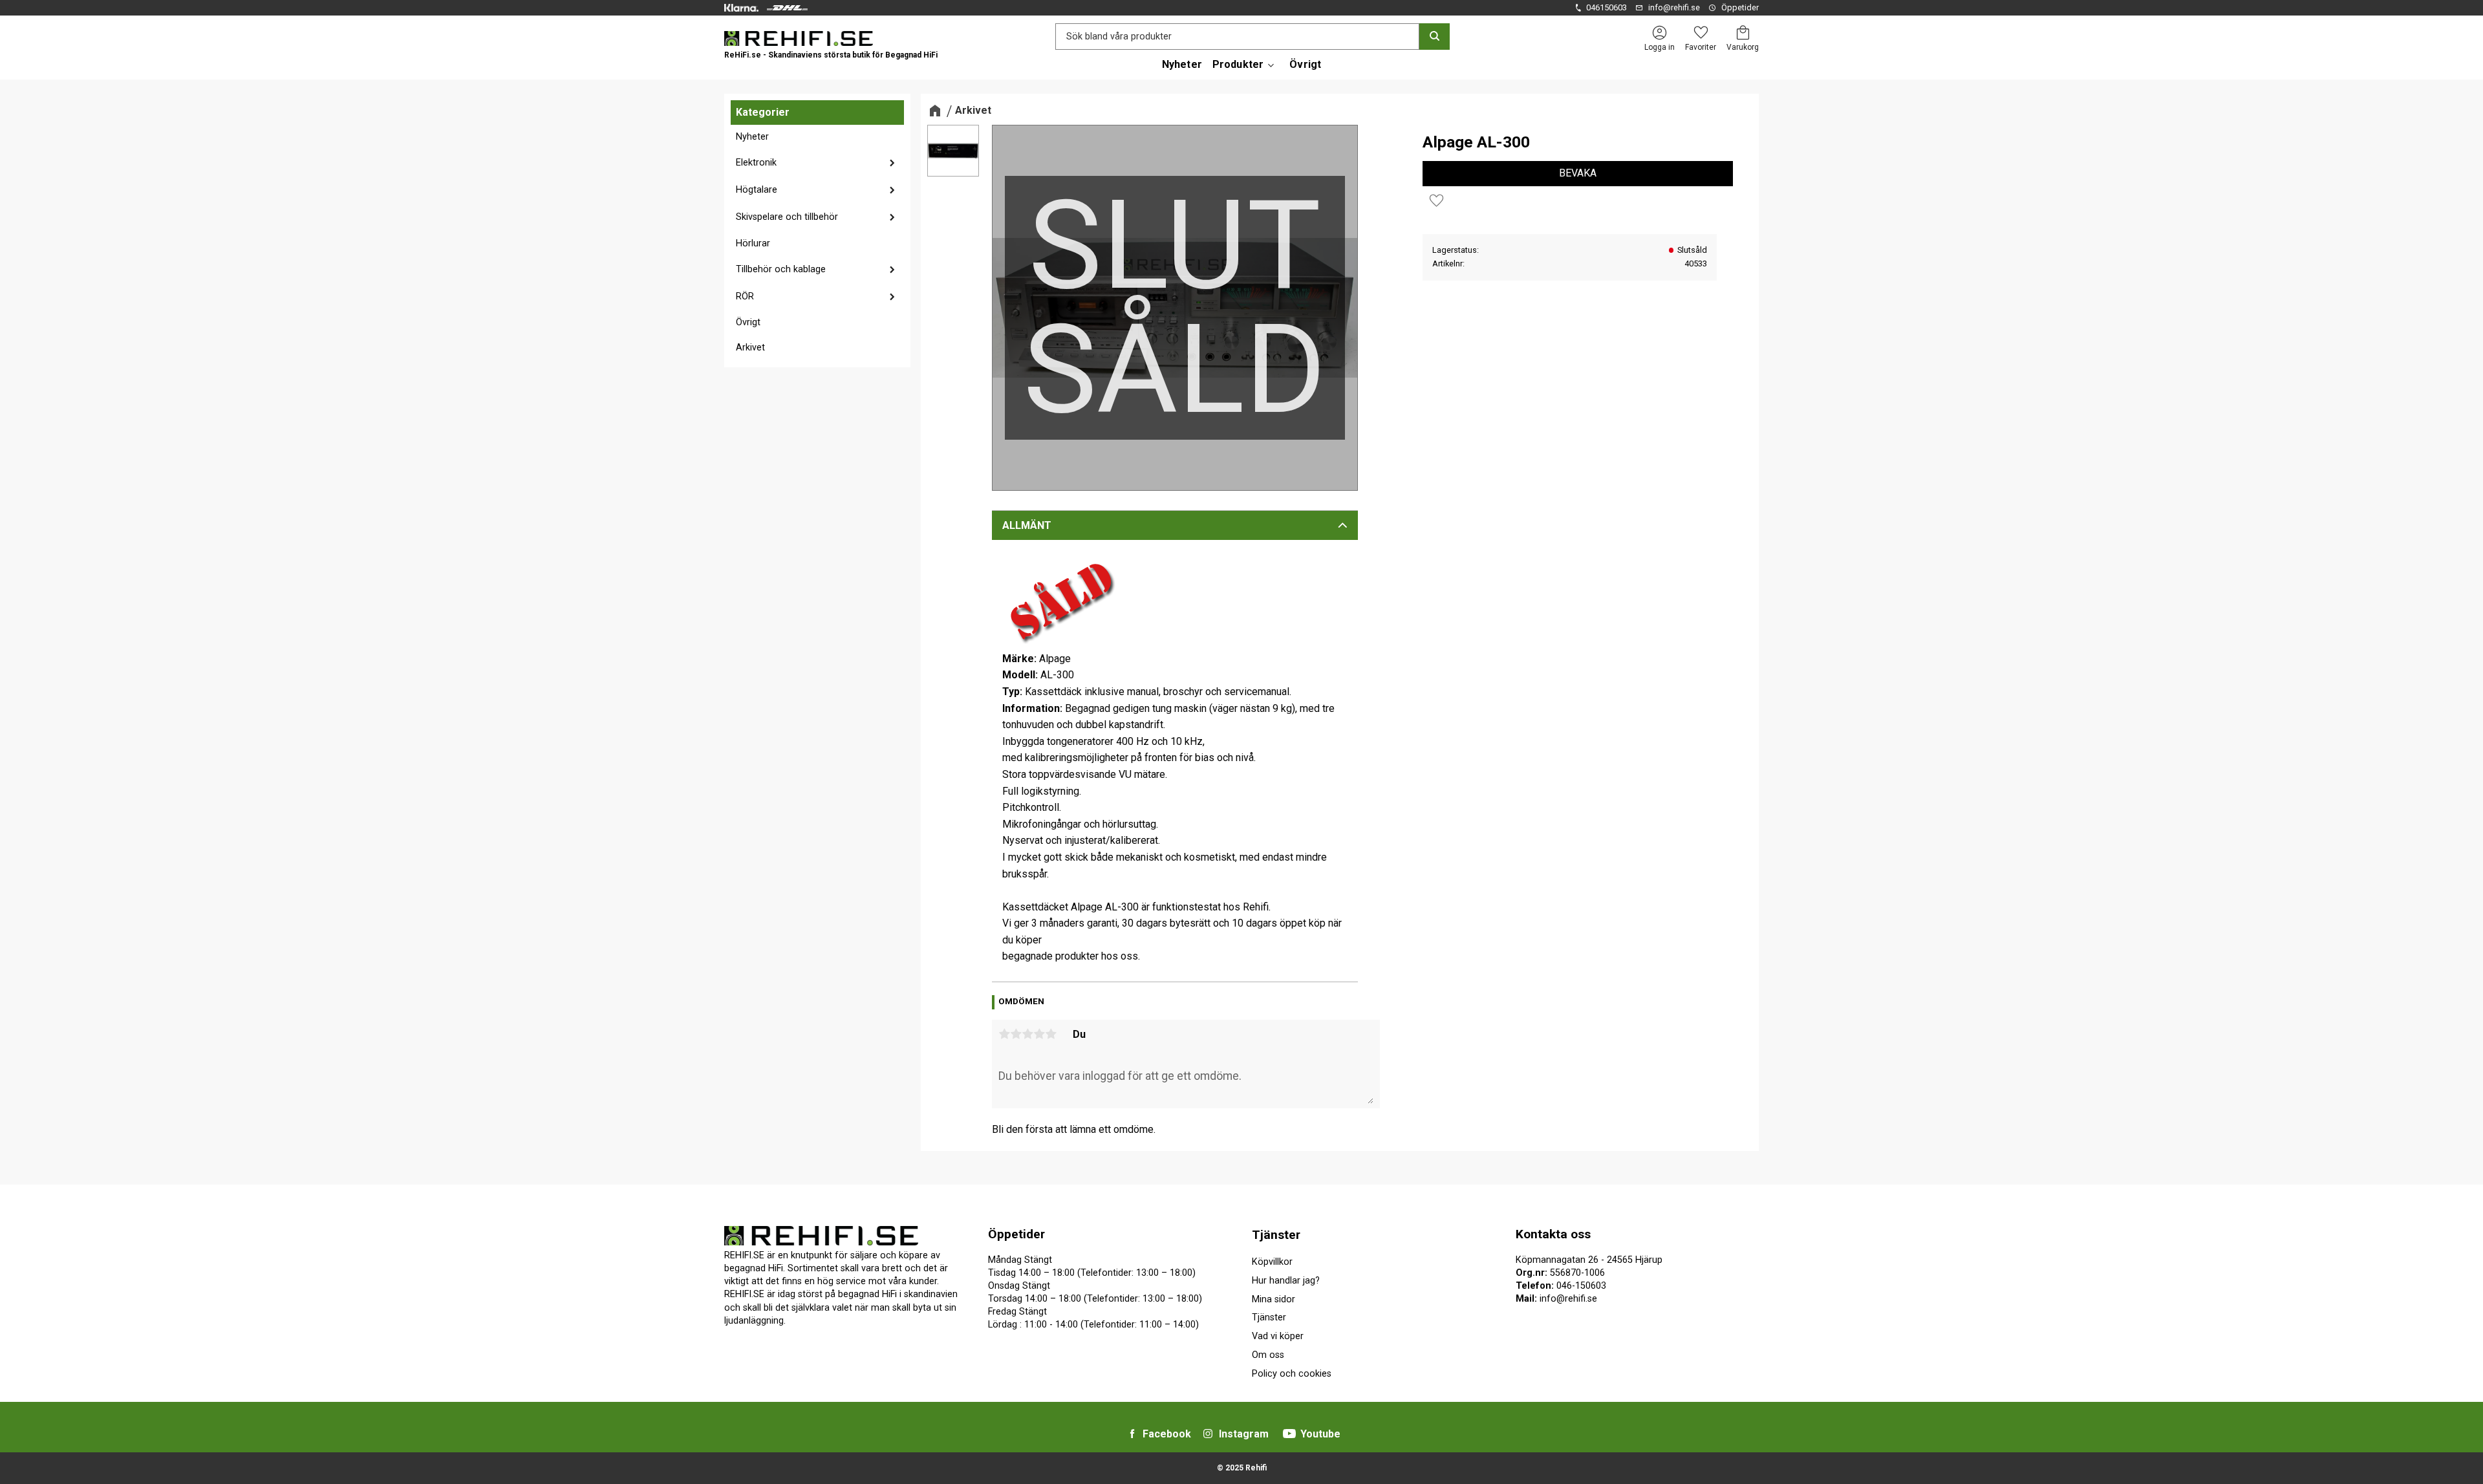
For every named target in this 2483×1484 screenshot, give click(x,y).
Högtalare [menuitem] (757, 190)
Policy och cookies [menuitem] (1292, 1374)
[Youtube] (1289, 1434)
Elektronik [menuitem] (756, 163)
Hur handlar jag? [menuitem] (1286, 1281)
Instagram (1244, 1434)
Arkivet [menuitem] (750, 348)
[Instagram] (1208, 1434)
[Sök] (1435, 37)
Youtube (1320, 1434)
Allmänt (1027, 525)
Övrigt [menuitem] (1305, 64)
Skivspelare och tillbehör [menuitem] (787, 217)
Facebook (1167, 1434)
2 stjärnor (1016, 1034)
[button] (1701, 33)
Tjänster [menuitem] (1276, 1235)
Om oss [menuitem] (1268, 1355)
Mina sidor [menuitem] (1274, 1299)
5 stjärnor (1051, 1034)
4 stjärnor (1039, 1034)
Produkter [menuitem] (1238, 64)
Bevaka (1578, 173)
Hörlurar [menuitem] (753, 243)
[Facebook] (1132, 1434)
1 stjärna (1004, 1034)
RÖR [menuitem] (745, 296)
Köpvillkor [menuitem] (1272, 1262)
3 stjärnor (1027, 1034)
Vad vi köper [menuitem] (1278, 1336)
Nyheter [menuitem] (1182, 64)
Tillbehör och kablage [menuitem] (781, 269)
